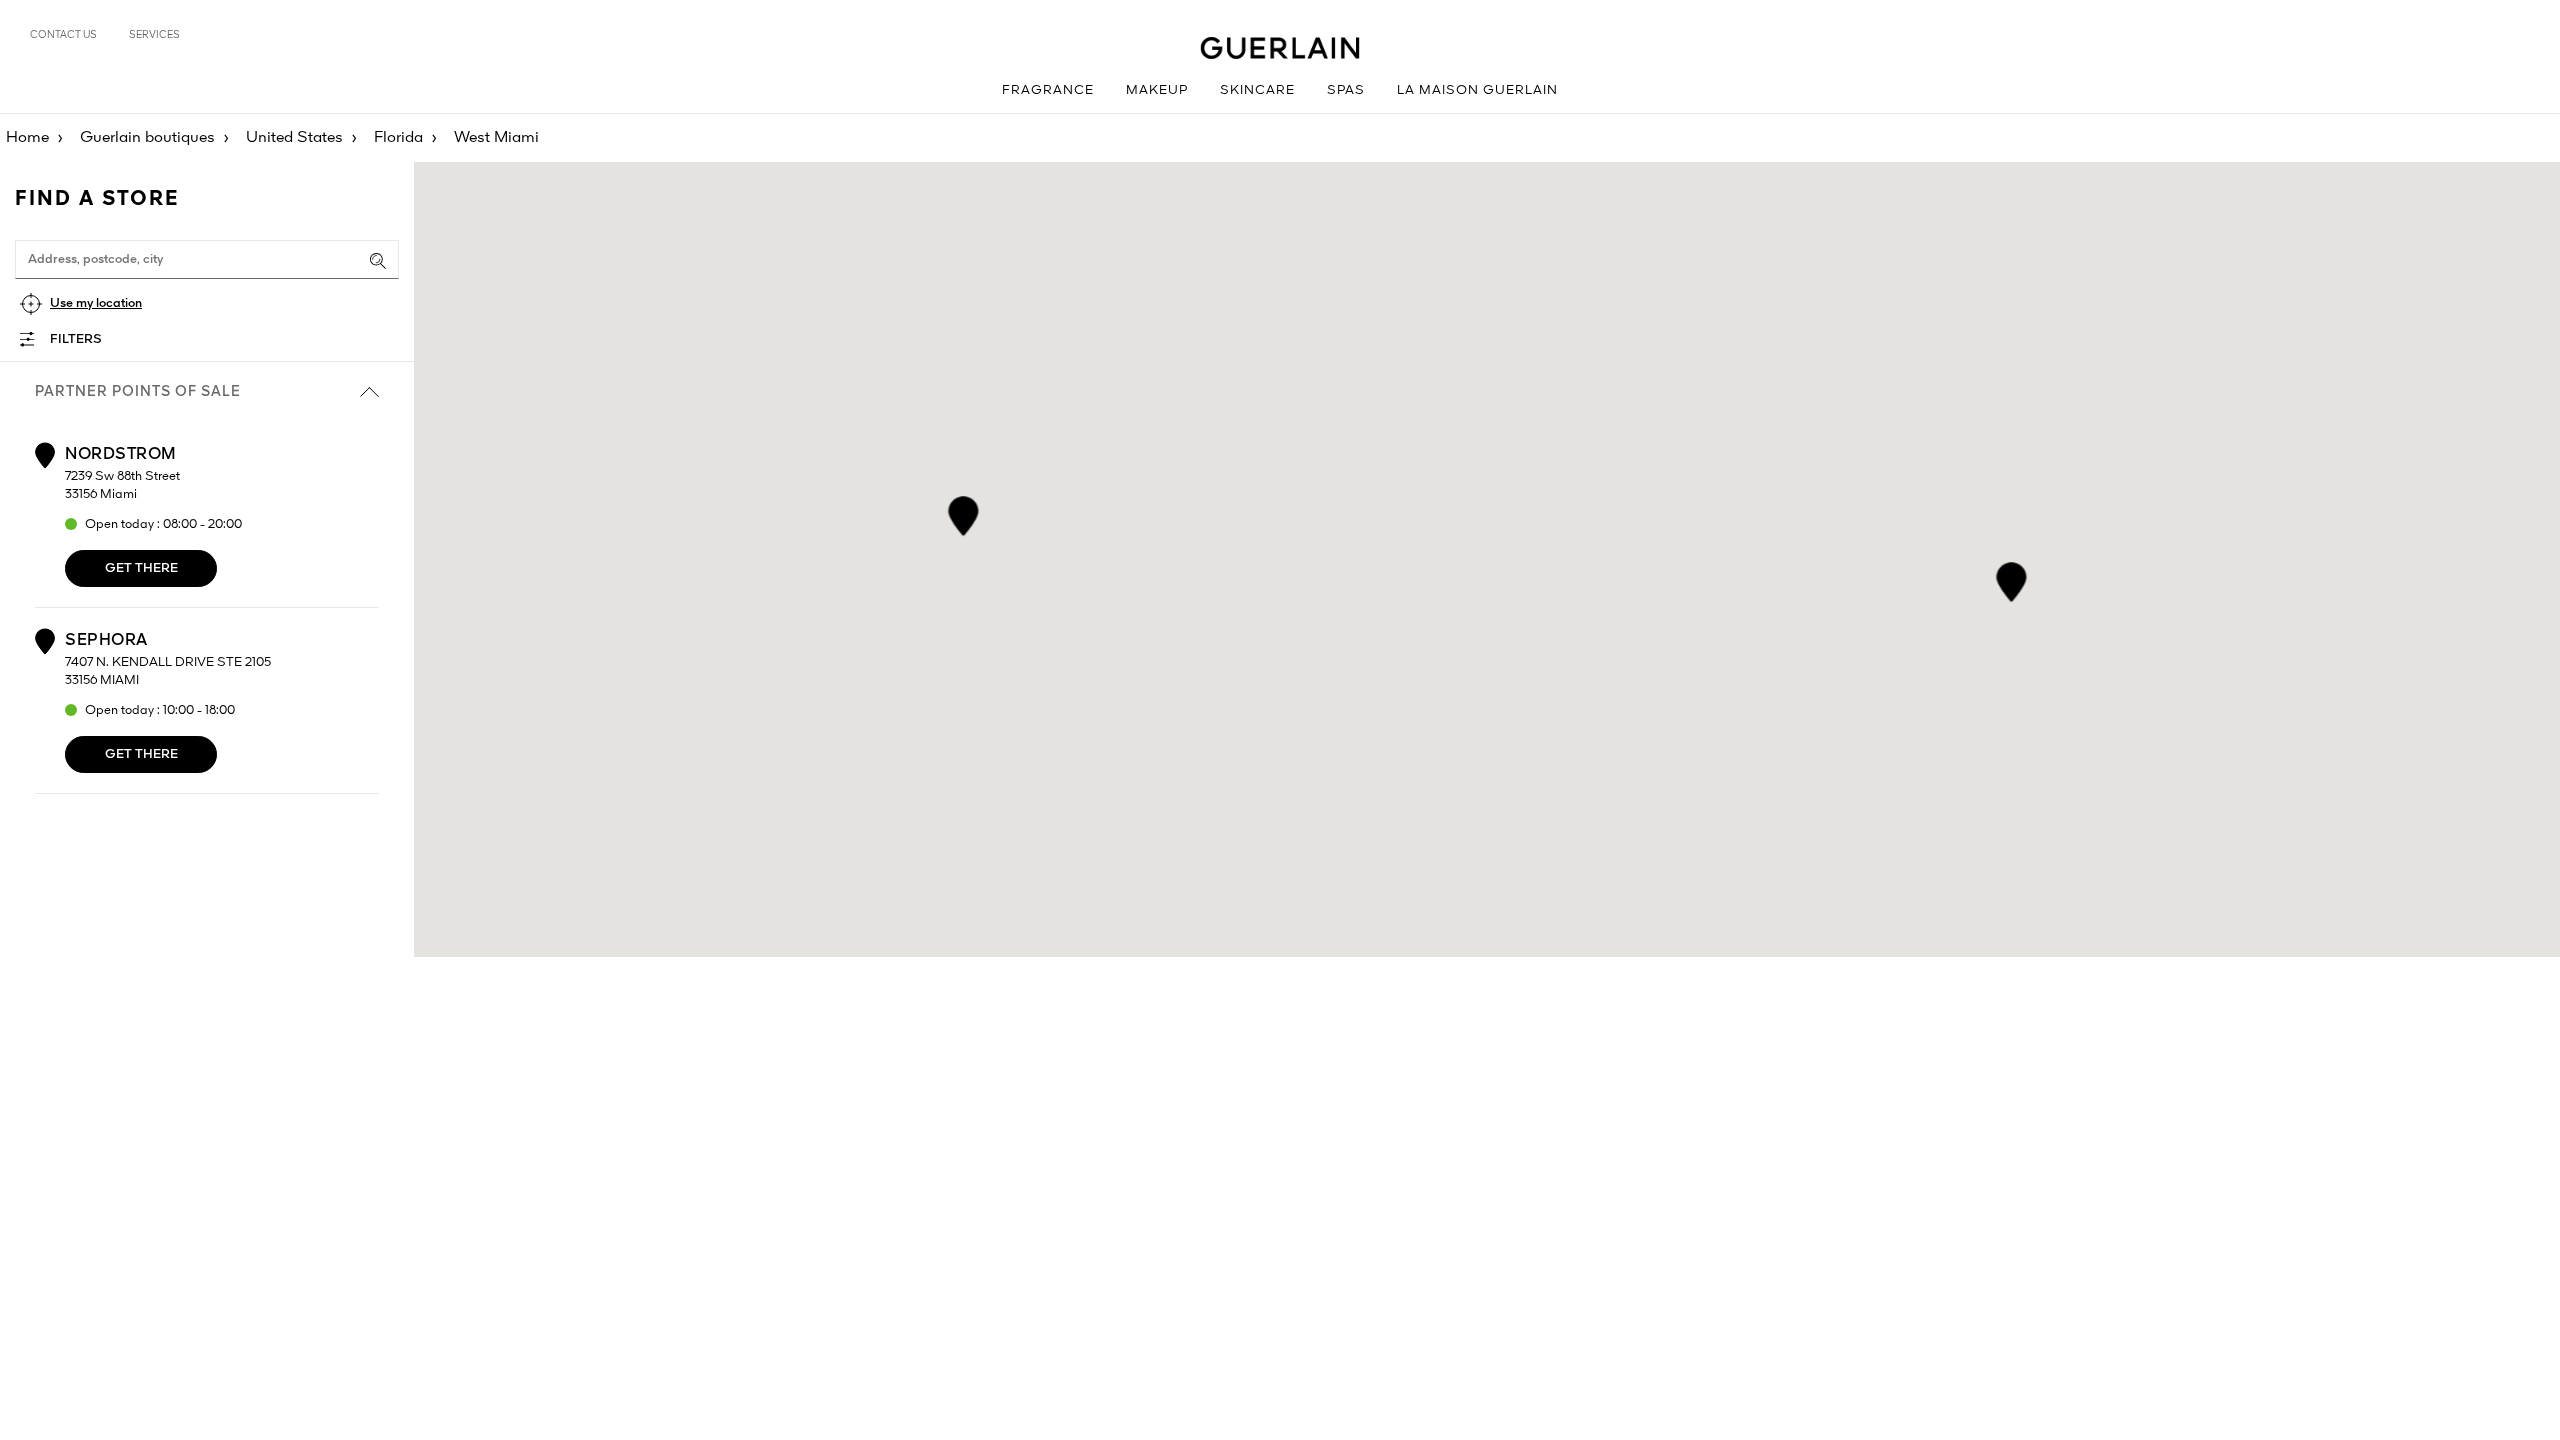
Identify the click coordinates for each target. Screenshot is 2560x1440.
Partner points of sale (138, 392)
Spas (1346, 90)
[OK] (378, 261)
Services (154, 35)
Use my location (96, 303)
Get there (141, 568)
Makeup (1157, 90)
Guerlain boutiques (147, 138)
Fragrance (1048, 90)
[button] (2011, 578)
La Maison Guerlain (1477, 90)
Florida (398, 138)
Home (27, 138)
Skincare (1257, 90)
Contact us (63, 35)
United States (294, 138)
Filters (76, 339)
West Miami (496, 138)
